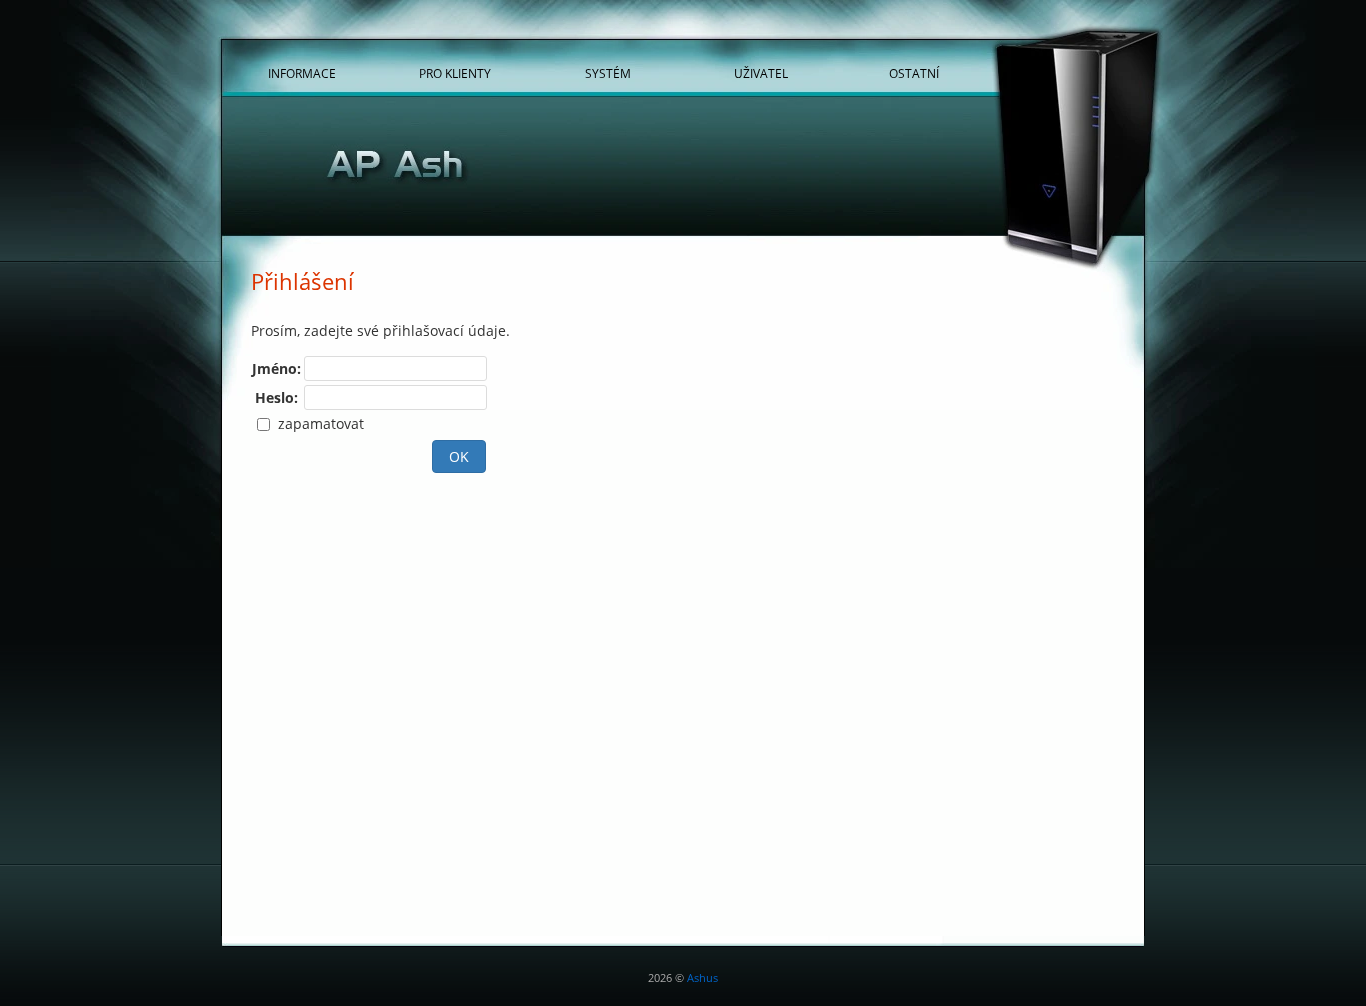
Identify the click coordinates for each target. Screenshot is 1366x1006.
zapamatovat (319, 423)
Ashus (702, 977)
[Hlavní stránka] (683, 169)
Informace (302, 73)
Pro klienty (455, 73)
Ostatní (914, 73)
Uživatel (761, 73)
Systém (608, 73)
